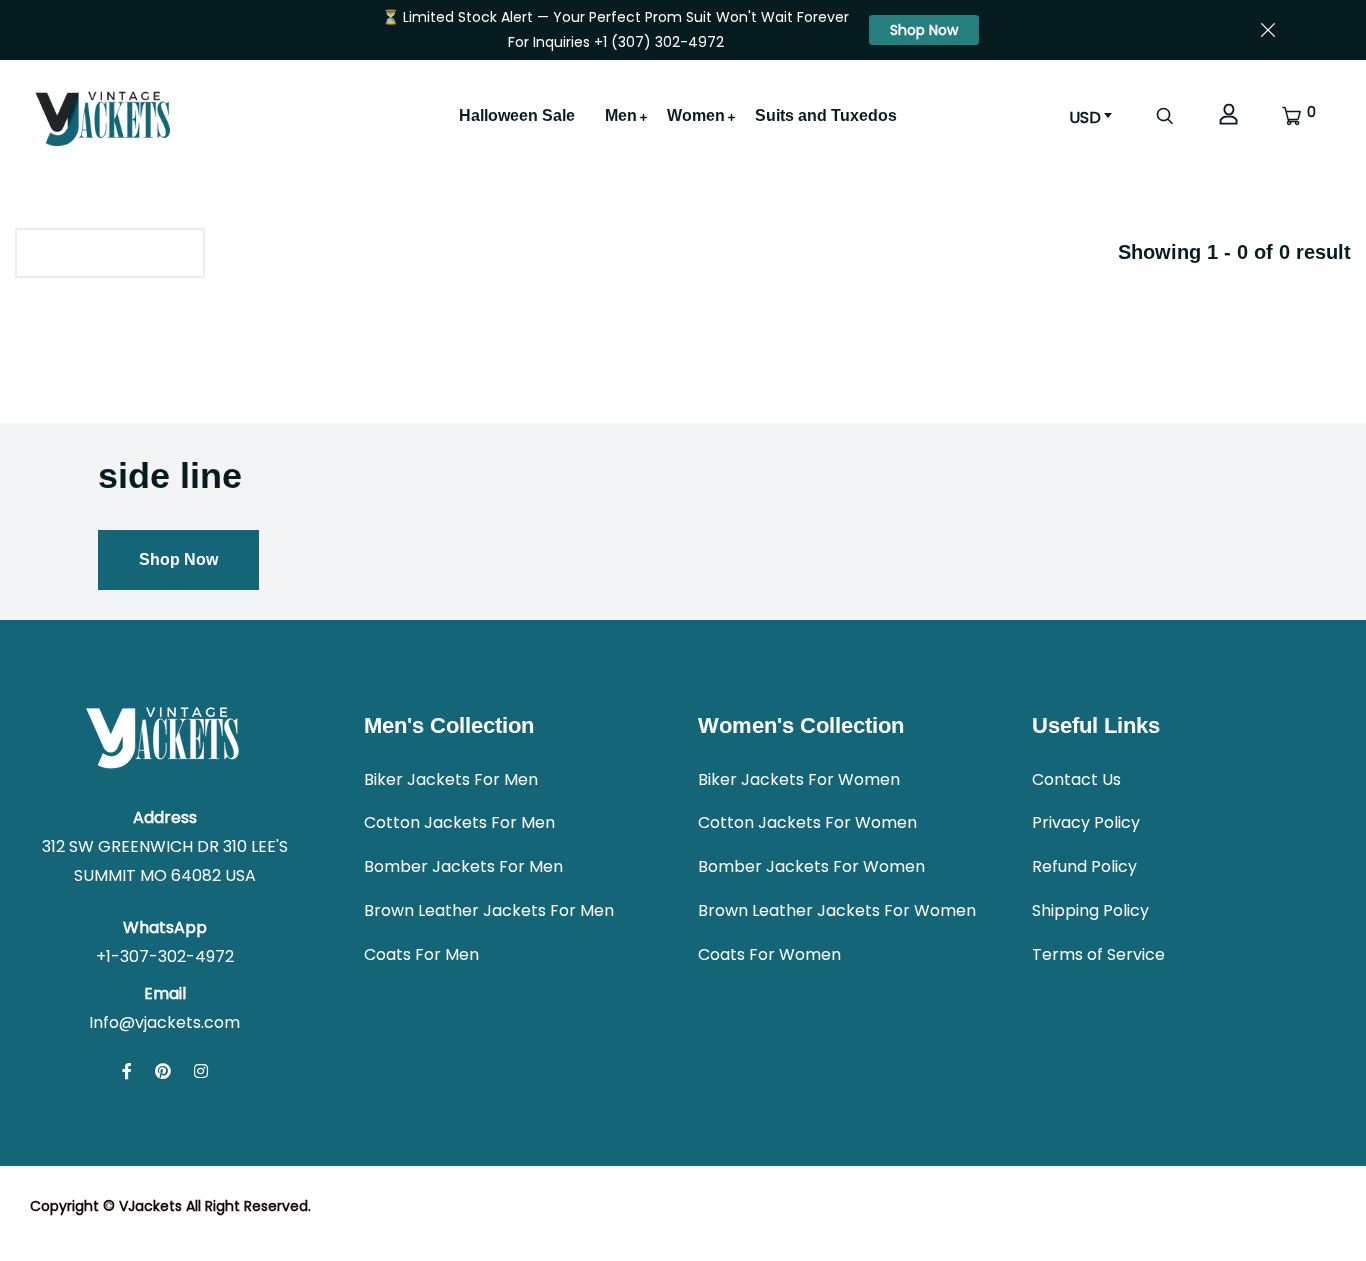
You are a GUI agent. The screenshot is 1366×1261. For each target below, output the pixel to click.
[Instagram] (201, 1071)
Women (696, 115)
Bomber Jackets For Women (811, 866)
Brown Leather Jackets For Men (489, 910)
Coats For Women (769, 954)
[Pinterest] (163, 1071)
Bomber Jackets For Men (463, 866)
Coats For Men (421, 954)
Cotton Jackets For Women (807, 822)
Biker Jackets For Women (799, 779)
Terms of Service (1098, 954)
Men (621, 115)
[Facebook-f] (127, 1071)
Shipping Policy (1090, 910)
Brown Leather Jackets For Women (837, 910)
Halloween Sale (517, 115)
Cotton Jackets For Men (459, 822)
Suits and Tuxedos (826, 115)
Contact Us (1076, 779)
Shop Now (924, 30)
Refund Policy (1084, 866)
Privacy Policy (1086, 822)
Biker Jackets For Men (451, 779)
